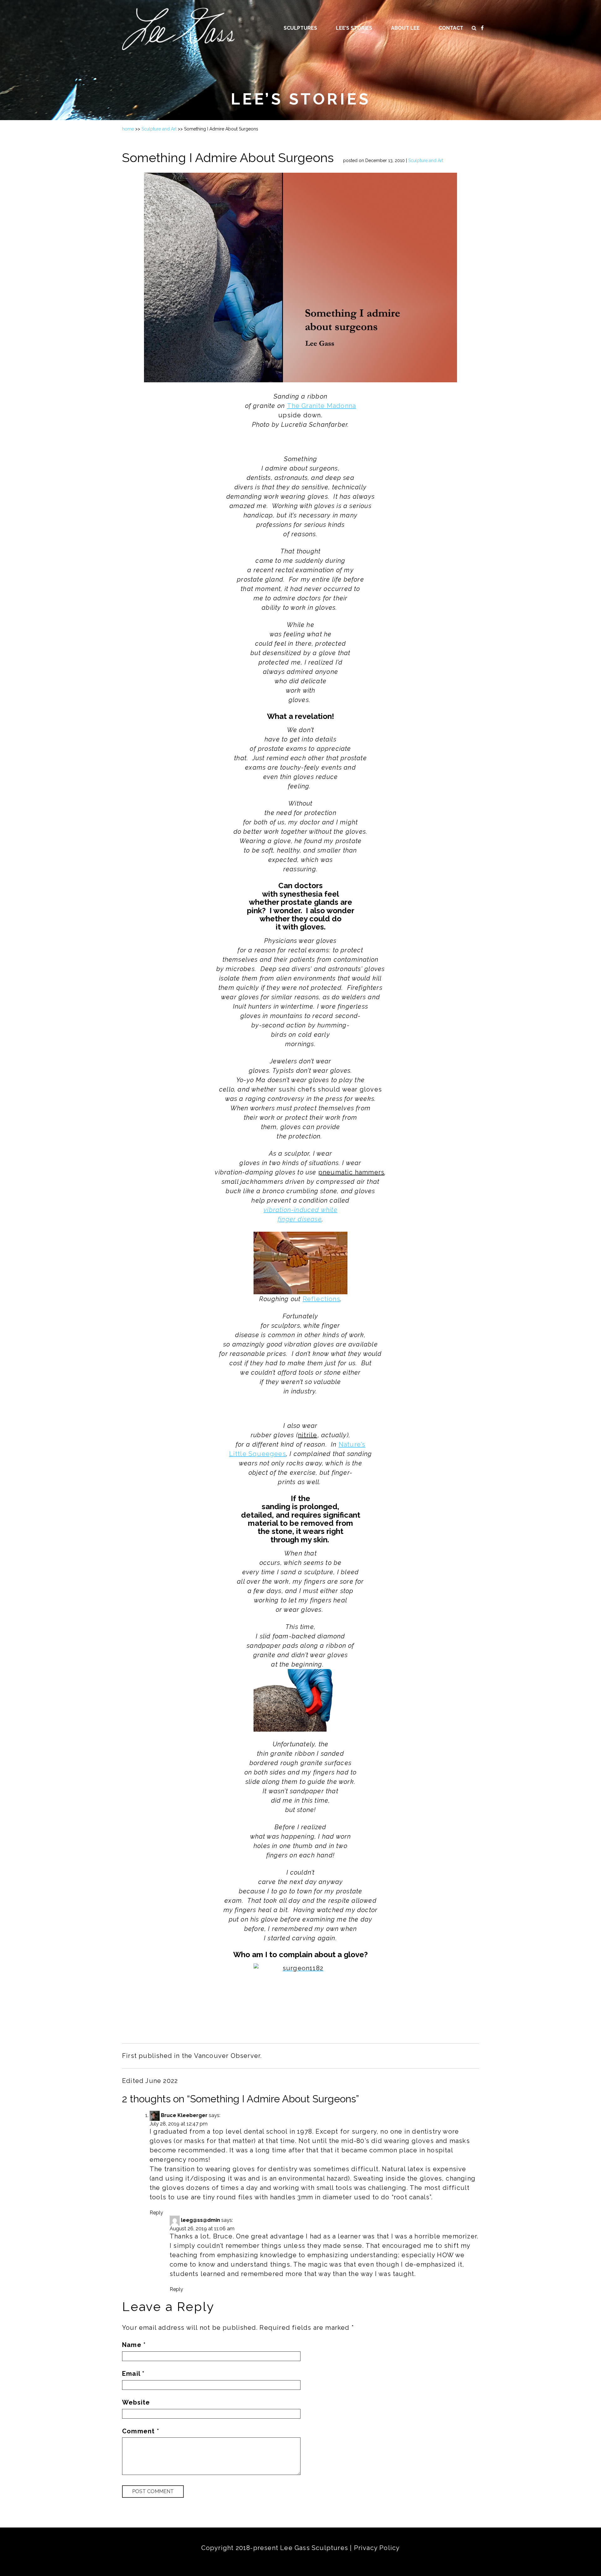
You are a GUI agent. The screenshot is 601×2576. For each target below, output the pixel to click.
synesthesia (301, 894)
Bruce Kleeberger (184, 2115)
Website (136, 2402)
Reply (156, 2213)
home (128, 129)
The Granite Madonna (322, 406)
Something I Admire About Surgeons (228, 158)
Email (133, 2374)
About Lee (405, 28)
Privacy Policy (377, 2548)
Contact (451, 28)
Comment (141, 2431)
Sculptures (300, 28)
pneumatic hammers (351, 1172)
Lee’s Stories (354, 28)
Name (134, 2345)
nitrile (308, 1435)
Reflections (321, 1299)
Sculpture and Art (159, 129)
